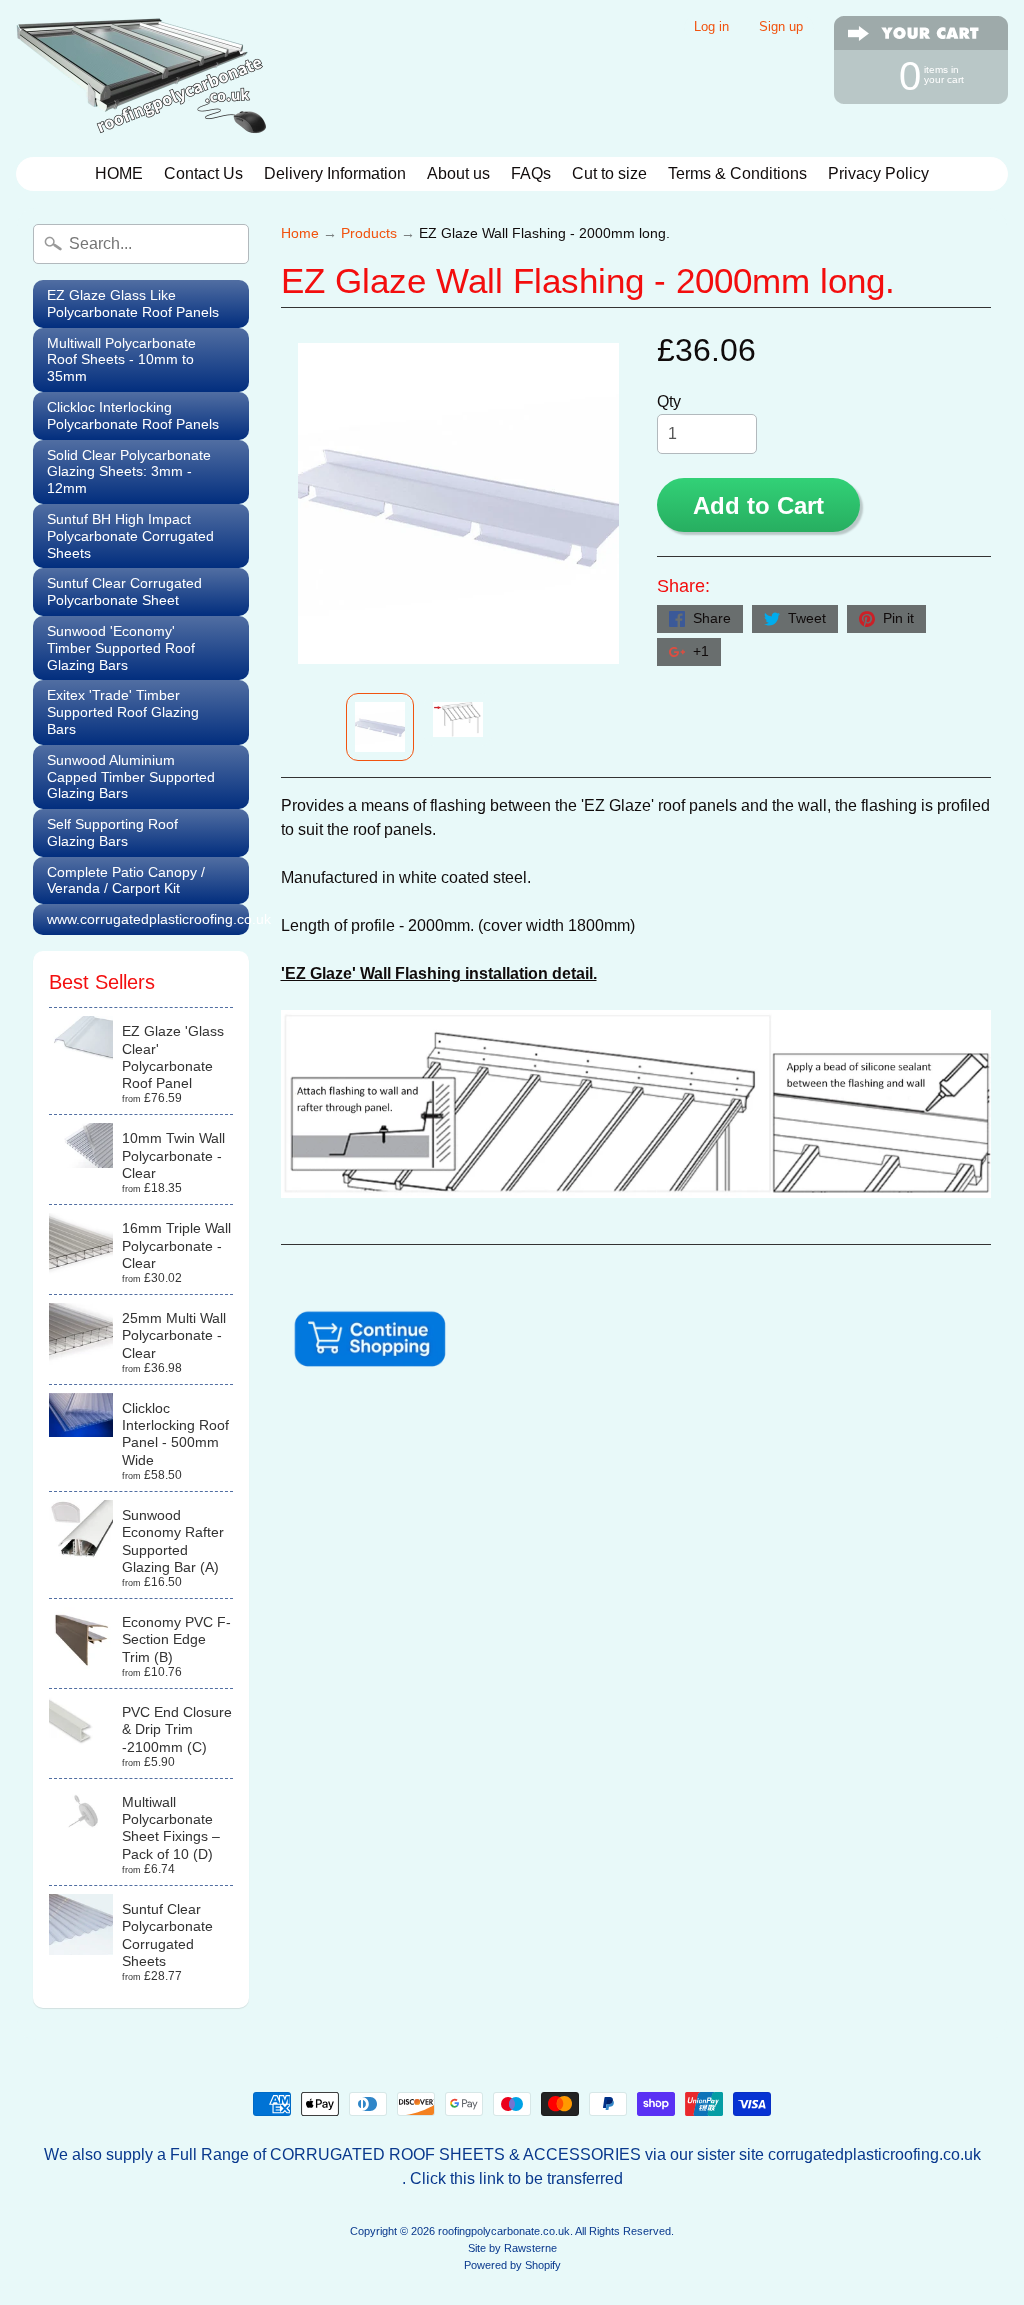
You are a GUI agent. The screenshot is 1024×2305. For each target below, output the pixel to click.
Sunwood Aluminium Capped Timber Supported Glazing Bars (131, 777)
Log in (711, 27)
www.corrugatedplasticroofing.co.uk (148, 919)
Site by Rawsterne (512, 2248)
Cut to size (609, 173)
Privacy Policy (878, 173)
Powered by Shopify (512, 2265)
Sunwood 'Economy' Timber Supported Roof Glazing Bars (121, 648)
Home (300, 233)
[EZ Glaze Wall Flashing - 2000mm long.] (380, 727)
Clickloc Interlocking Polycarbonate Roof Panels (133, 415)
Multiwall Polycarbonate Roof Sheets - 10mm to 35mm (121, 360)
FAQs (531, 173)
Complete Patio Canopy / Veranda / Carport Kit (126, 880)
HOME (119, 173)
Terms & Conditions (737, 173)
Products (369, 233)
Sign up (781, 27)
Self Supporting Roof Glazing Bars (112, 832)
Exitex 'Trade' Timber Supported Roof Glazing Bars (123, 712)
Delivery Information (335, 173)
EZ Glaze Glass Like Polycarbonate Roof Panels (133, 303)
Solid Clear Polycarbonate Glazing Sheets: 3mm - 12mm (129, 472)
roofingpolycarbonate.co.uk (504, 2231)
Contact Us (203, 173)
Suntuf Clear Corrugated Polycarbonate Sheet (124, 591)
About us (458, 173)
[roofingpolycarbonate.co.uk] (141, 78)
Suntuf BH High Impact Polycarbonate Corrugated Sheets (130, 536)
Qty (669, 401)
